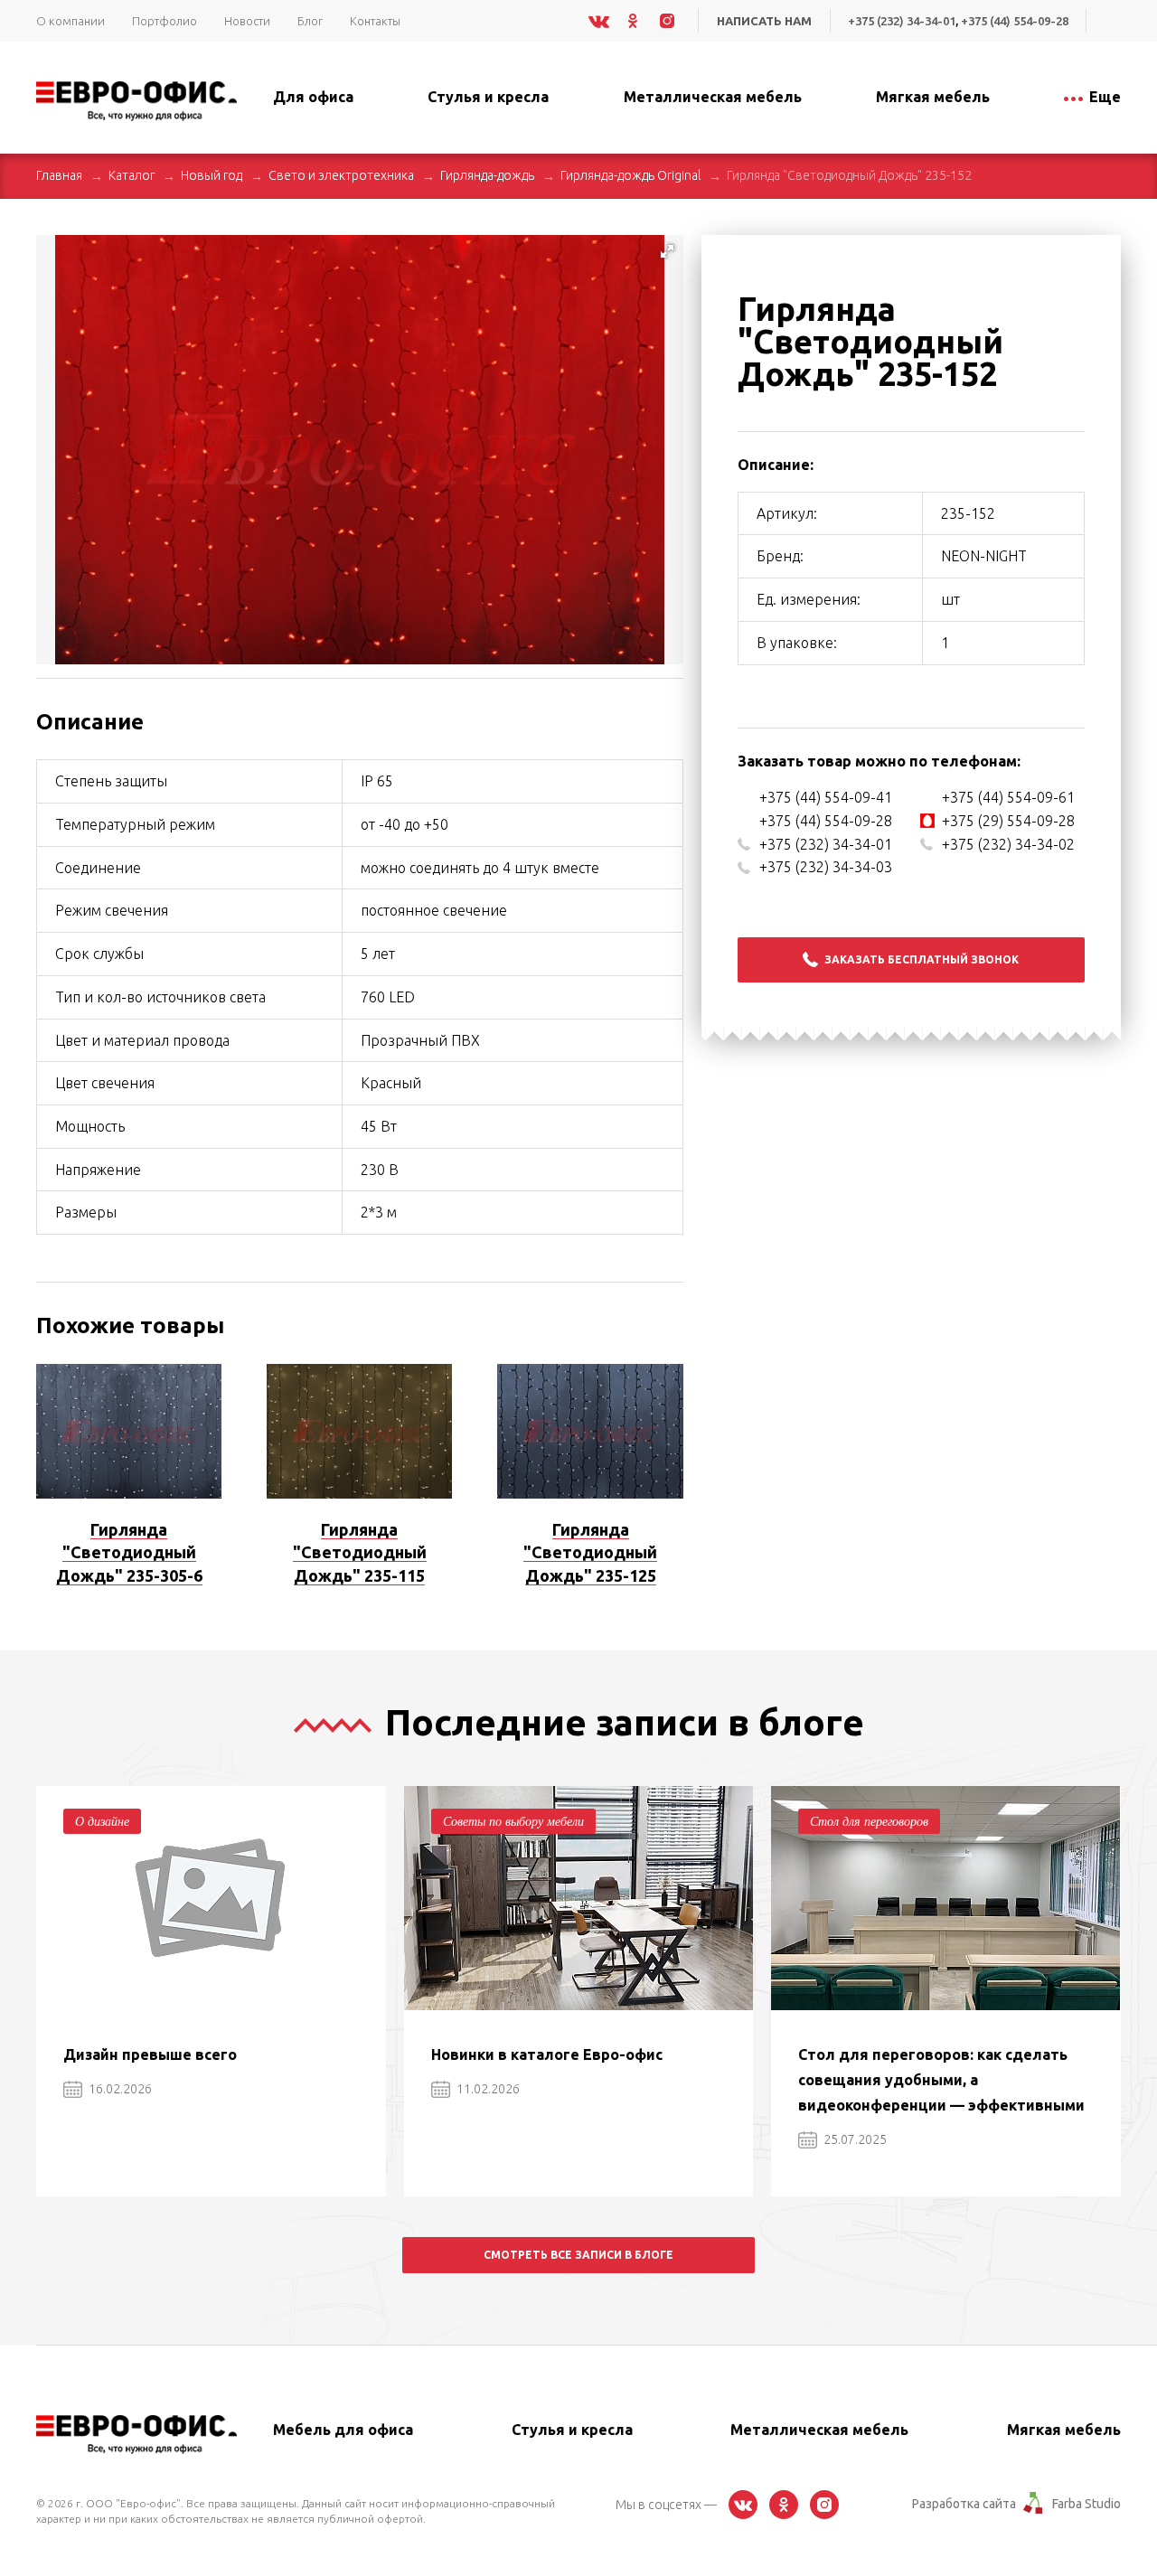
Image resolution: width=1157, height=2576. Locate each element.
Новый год (212, 175)
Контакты (375, 21)
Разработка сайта (964, 2504)
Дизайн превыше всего (150, 2054)
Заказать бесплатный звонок (922, 959)
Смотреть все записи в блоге (578, 2255)
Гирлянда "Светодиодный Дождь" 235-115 (360, 1552)
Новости (247, 21)
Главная (59, 175)
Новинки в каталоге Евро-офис (547, 2054)
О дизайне (102, 1821)
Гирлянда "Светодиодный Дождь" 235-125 (590, 1552)
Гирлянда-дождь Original (630, 175)
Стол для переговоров (869, 1821)
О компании (71, 21)
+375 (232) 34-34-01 (902, 21)
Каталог (132, 175)
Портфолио (165, 21)
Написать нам (764, 21)
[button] (667, 251)
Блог (310, 21)
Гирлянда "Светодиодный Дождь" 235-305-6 (129, 1552)
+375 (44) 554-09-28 (1015, 21)
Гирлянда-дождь (487, 175)
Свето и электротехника (341, 175)
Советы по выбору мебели (513, 1821)
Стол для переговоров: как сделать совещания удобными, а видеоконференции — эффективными (941, 2080)
